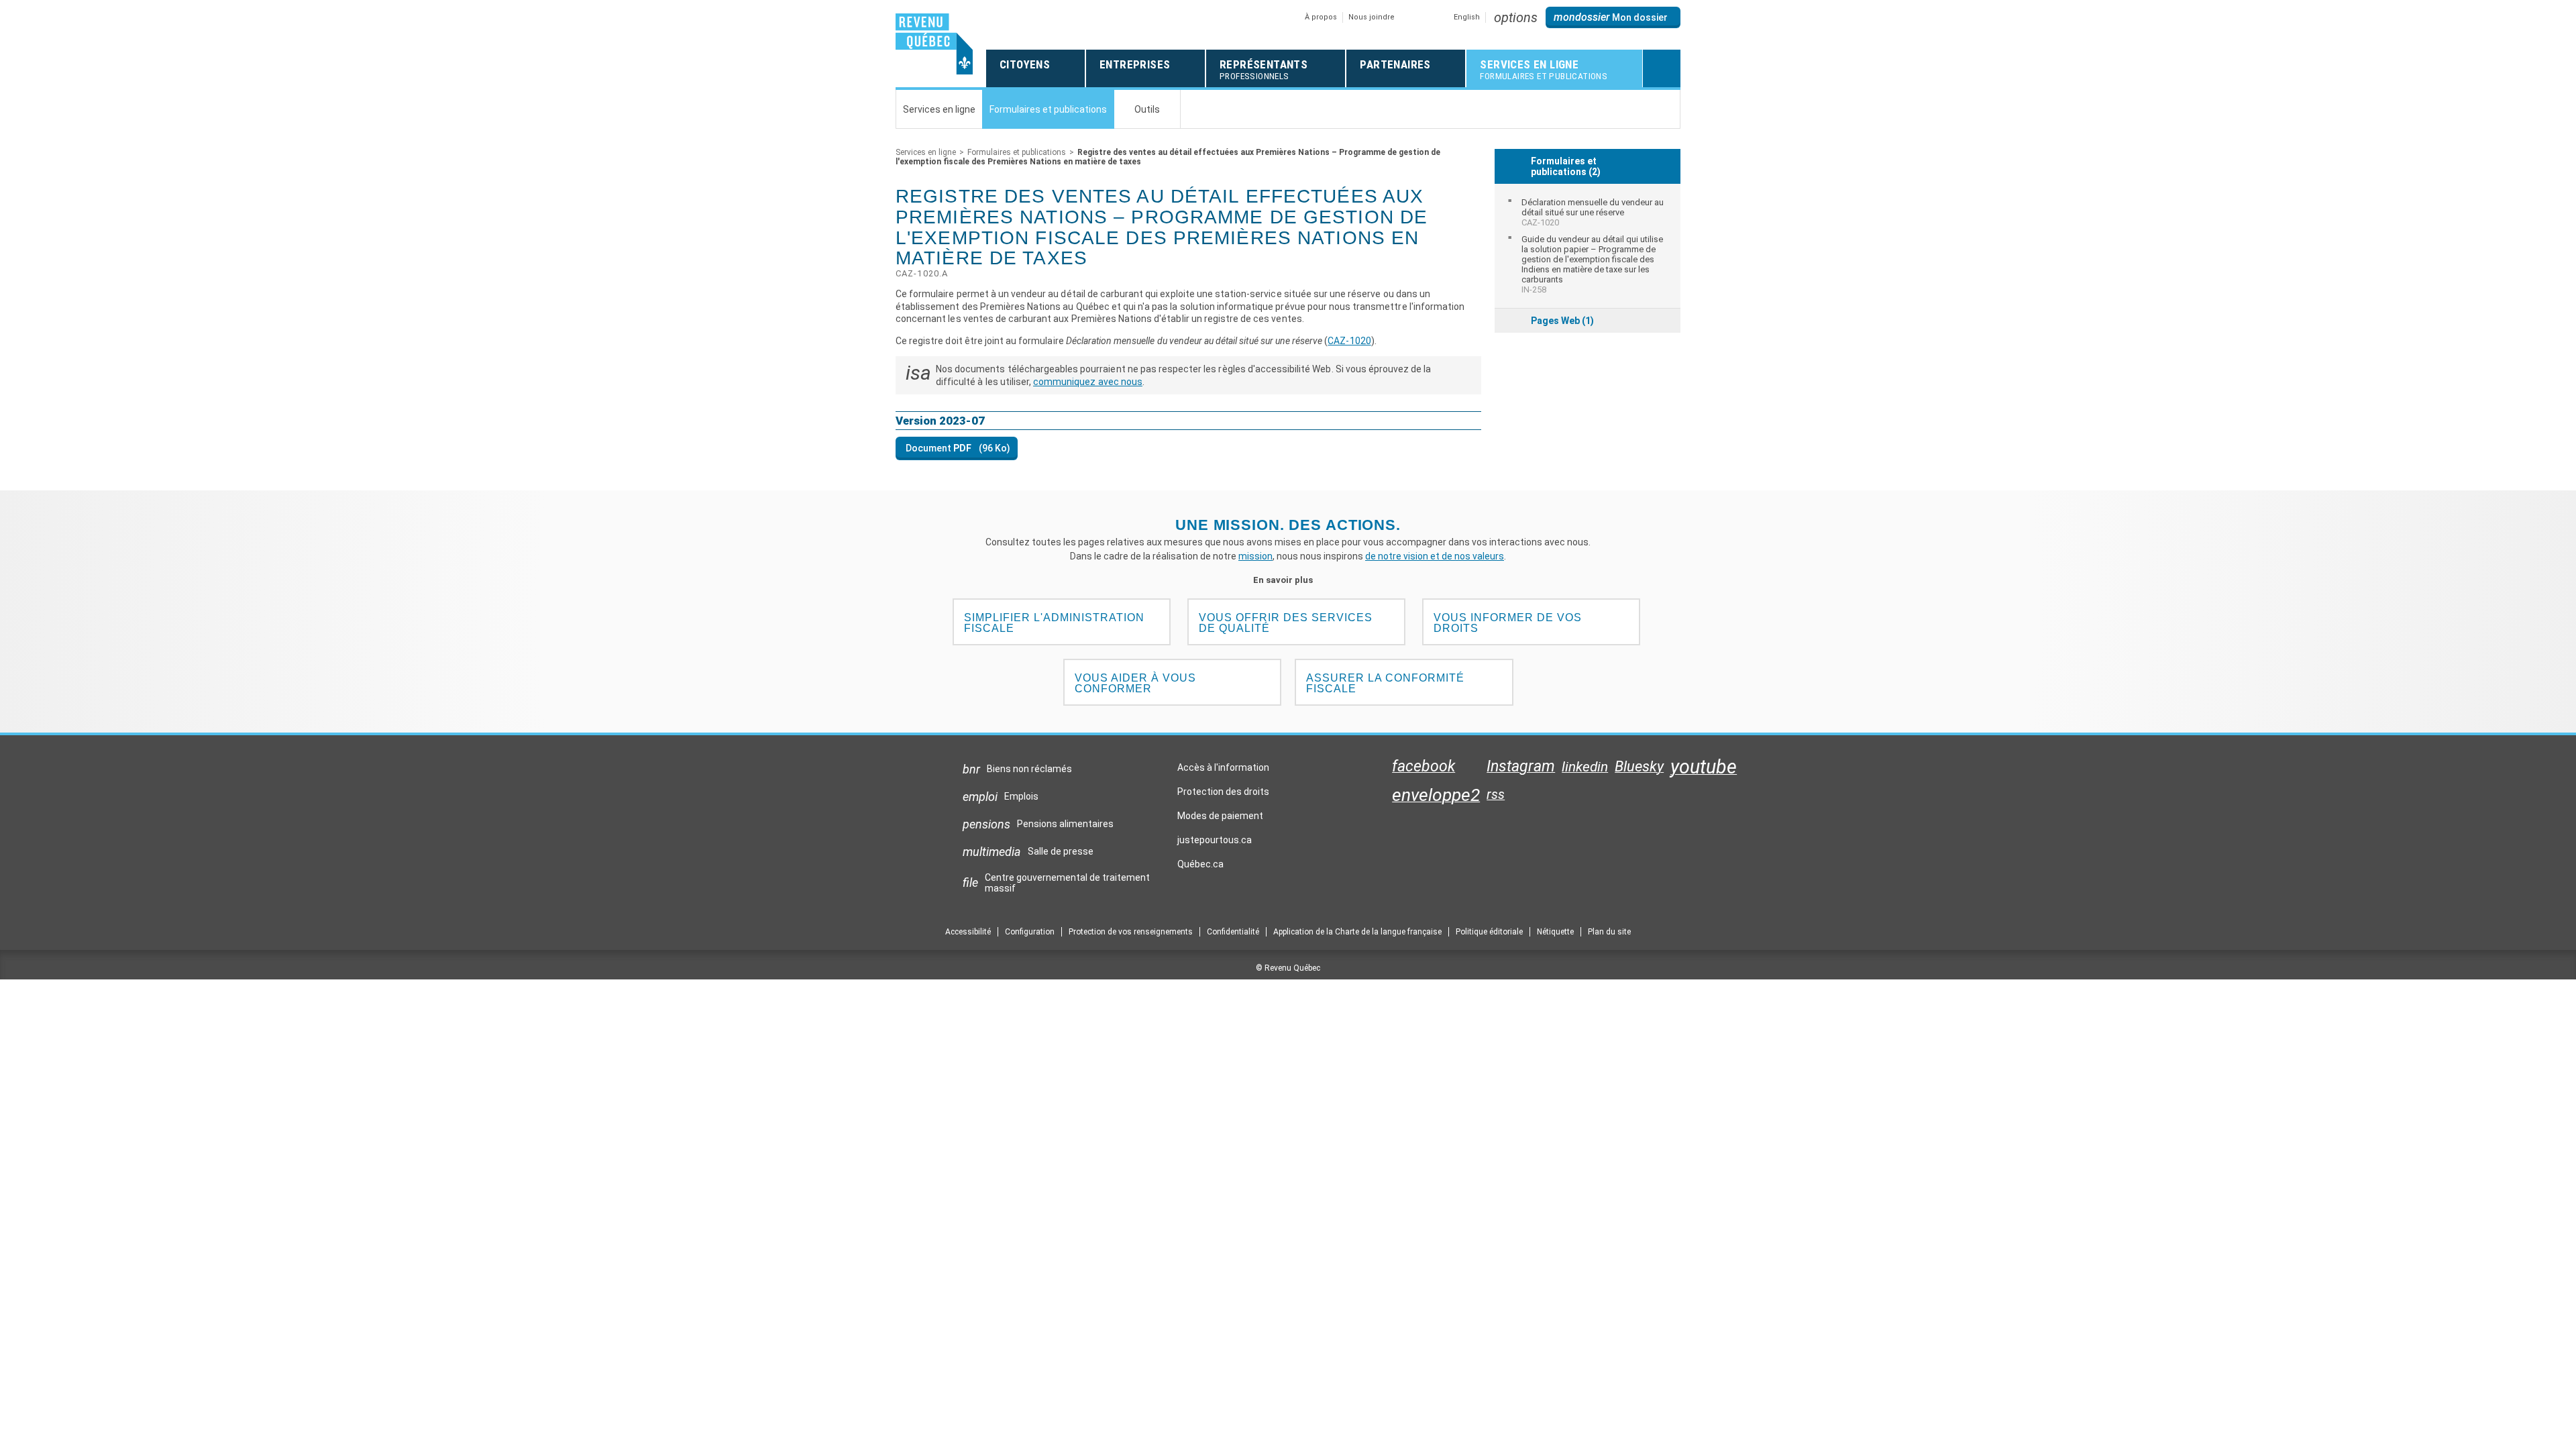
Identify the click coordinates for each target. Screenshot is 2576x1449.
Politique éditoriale (1489, 932)
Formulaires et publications (1017, 152)
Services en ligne (926, 152)
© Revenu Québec (1288, 968)
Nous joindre (1372, 17)
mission (1255, 556)
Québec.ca (1200, 867)
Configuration (1030, 932)
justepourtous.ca (1215, 843)
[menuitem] (1588, 212)
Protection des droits (1223, 792)
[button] (1516, 17)
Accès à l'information (1223, 767)
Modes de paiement (1220, 816)
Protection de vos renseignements (1131, 932)
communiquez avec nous (1088, 382)
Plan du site (1609, 932)
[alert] (1613, 17)
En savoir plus (1288, 580)
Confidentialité (1233, 932)
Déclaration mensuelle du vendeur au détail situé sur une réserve (1593, 212)
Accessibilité (968, 932)
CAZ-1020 (1349, 341)
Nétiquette (1555, 932)
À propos (1321, 17)
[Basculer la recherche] (1662, 68)
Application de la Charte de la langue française (1357, 932)
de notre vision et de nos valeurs (1435, 556)
